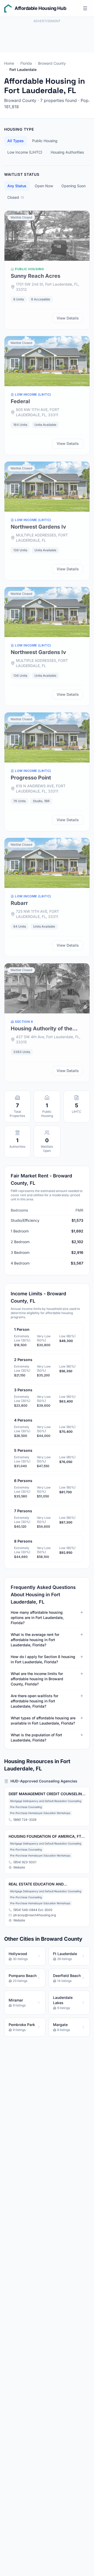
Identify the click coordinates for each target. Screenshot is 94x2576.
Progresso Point (31, 778)
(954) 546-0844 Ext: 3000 (33, 1910)
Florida (26, 63)
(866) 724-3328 (25, 1820)
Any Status (17, 186)
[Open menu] (85, 8)
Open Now (44, 186)
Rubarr (19, 903)
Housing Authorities (67, 152)
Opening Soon (74, 186)
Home (9, 63)
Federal (20, 401)
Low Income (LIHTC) (25, 152)
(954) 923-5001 (25, 1862)
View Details (68, 318)
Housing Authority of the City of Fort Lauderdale (42, 1029)
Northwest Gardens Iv (38, 527)
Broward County (52, 63)
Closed (16, 197)
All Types (16, 141)
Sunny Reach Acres (36, 276)
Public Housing (45, 141)
